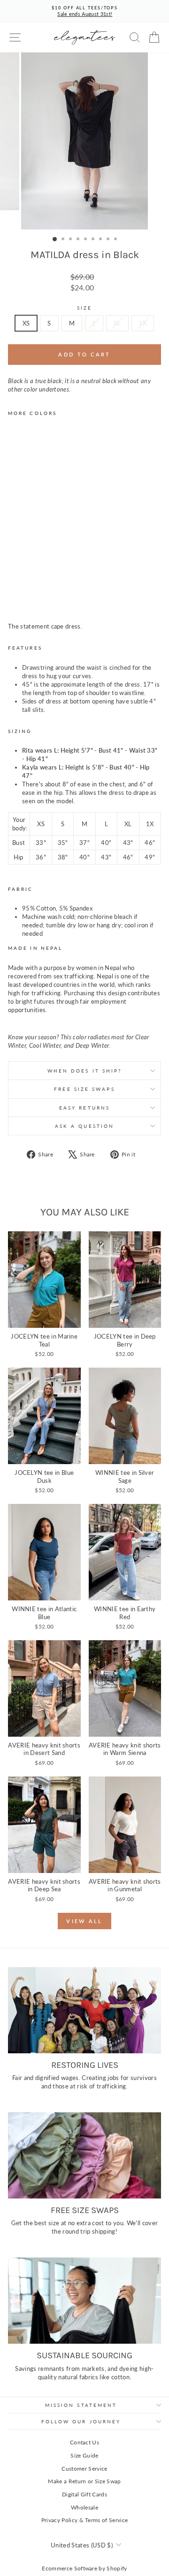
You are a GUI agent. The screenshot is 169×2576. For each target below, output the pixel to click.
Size (84, 308)
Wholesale (84, 2507)
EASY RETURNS (84, 1108)
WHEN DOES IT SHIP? (85, 1071)
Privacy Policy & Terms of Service (85, 2520)
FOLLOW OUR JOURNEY (81, 2421)
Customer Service (84, 2469)
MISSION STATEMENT (81, 2405)
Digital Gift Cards (84, 2494)
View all (84, 1921)
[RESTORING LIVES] (84, 2010)
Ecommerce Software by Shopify (84, 2568)
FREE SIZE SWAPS (84, 1089)
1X (143, 323)
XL (117, 323)
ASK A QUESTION (84, 1126)
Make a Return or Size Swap (84, 2481)
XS (26, 323)
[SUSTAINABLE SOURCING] (84, 2300)
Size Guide (84, 2455)
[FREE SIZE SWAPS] (84, 2155)
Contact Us (84, 2442)
